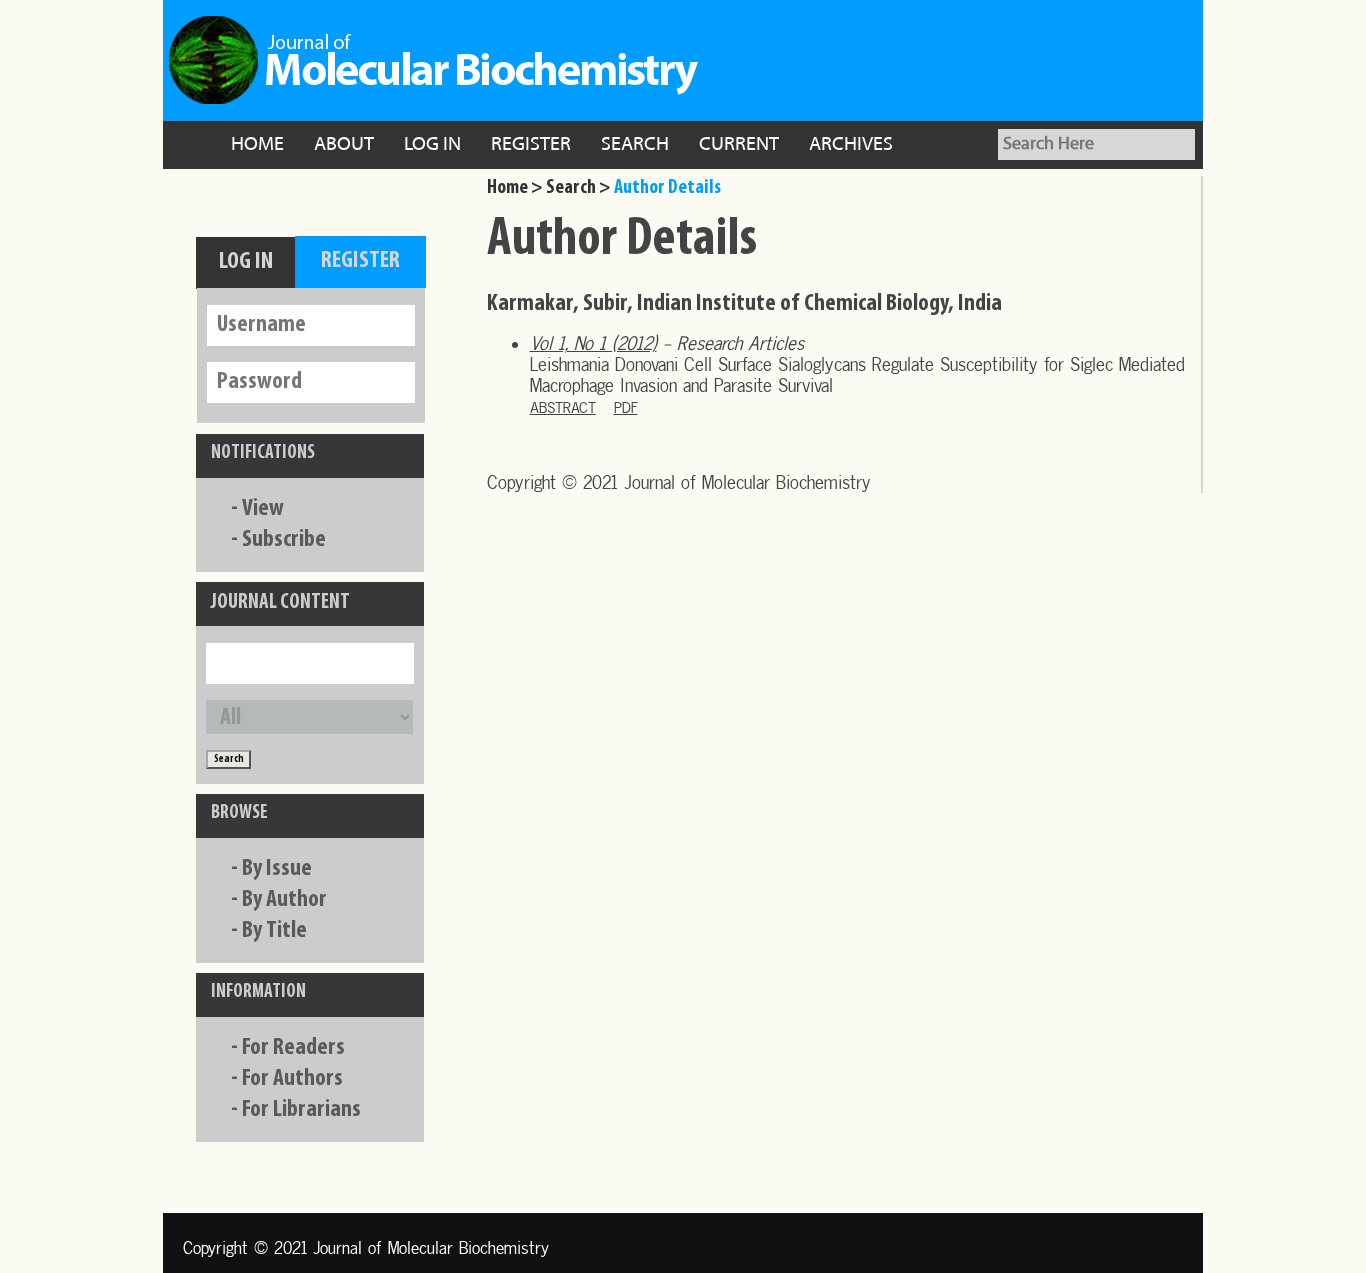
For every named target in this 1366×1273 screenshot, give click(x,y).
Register (531, 145)
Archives (851, 145)
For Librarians (301, 1110)
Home (257, 145)
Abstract (563, 407)
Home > (515, 188)
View (263, 509)
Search (635, 145)
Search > (578, 188)
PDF (626, 407)
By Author (284, 900)
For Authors (292, 1079)
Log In (432, 145)
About (344, 145)
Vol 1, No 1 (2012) (593, 343)
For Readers (293, 1048)
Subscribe (284, 540)
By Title (274, 931)
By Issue (277, 869)
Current (739, 145)
